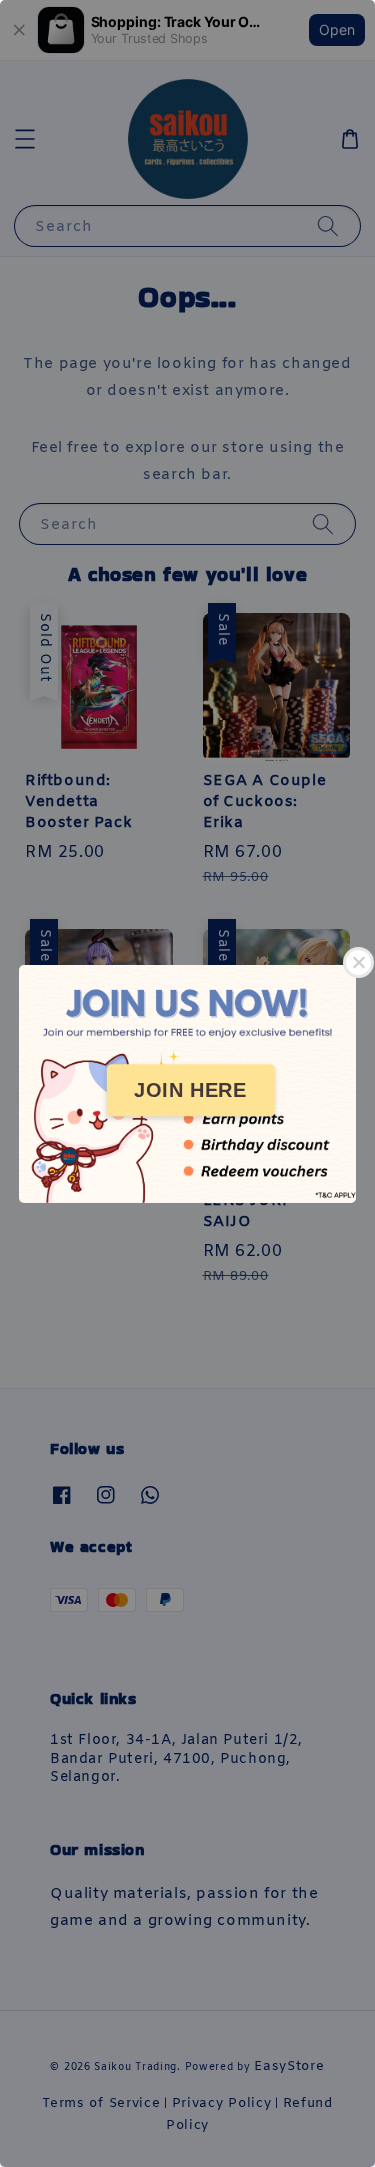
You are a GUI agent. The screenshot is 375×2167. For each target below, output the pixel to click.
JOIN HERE (190, 1090)
